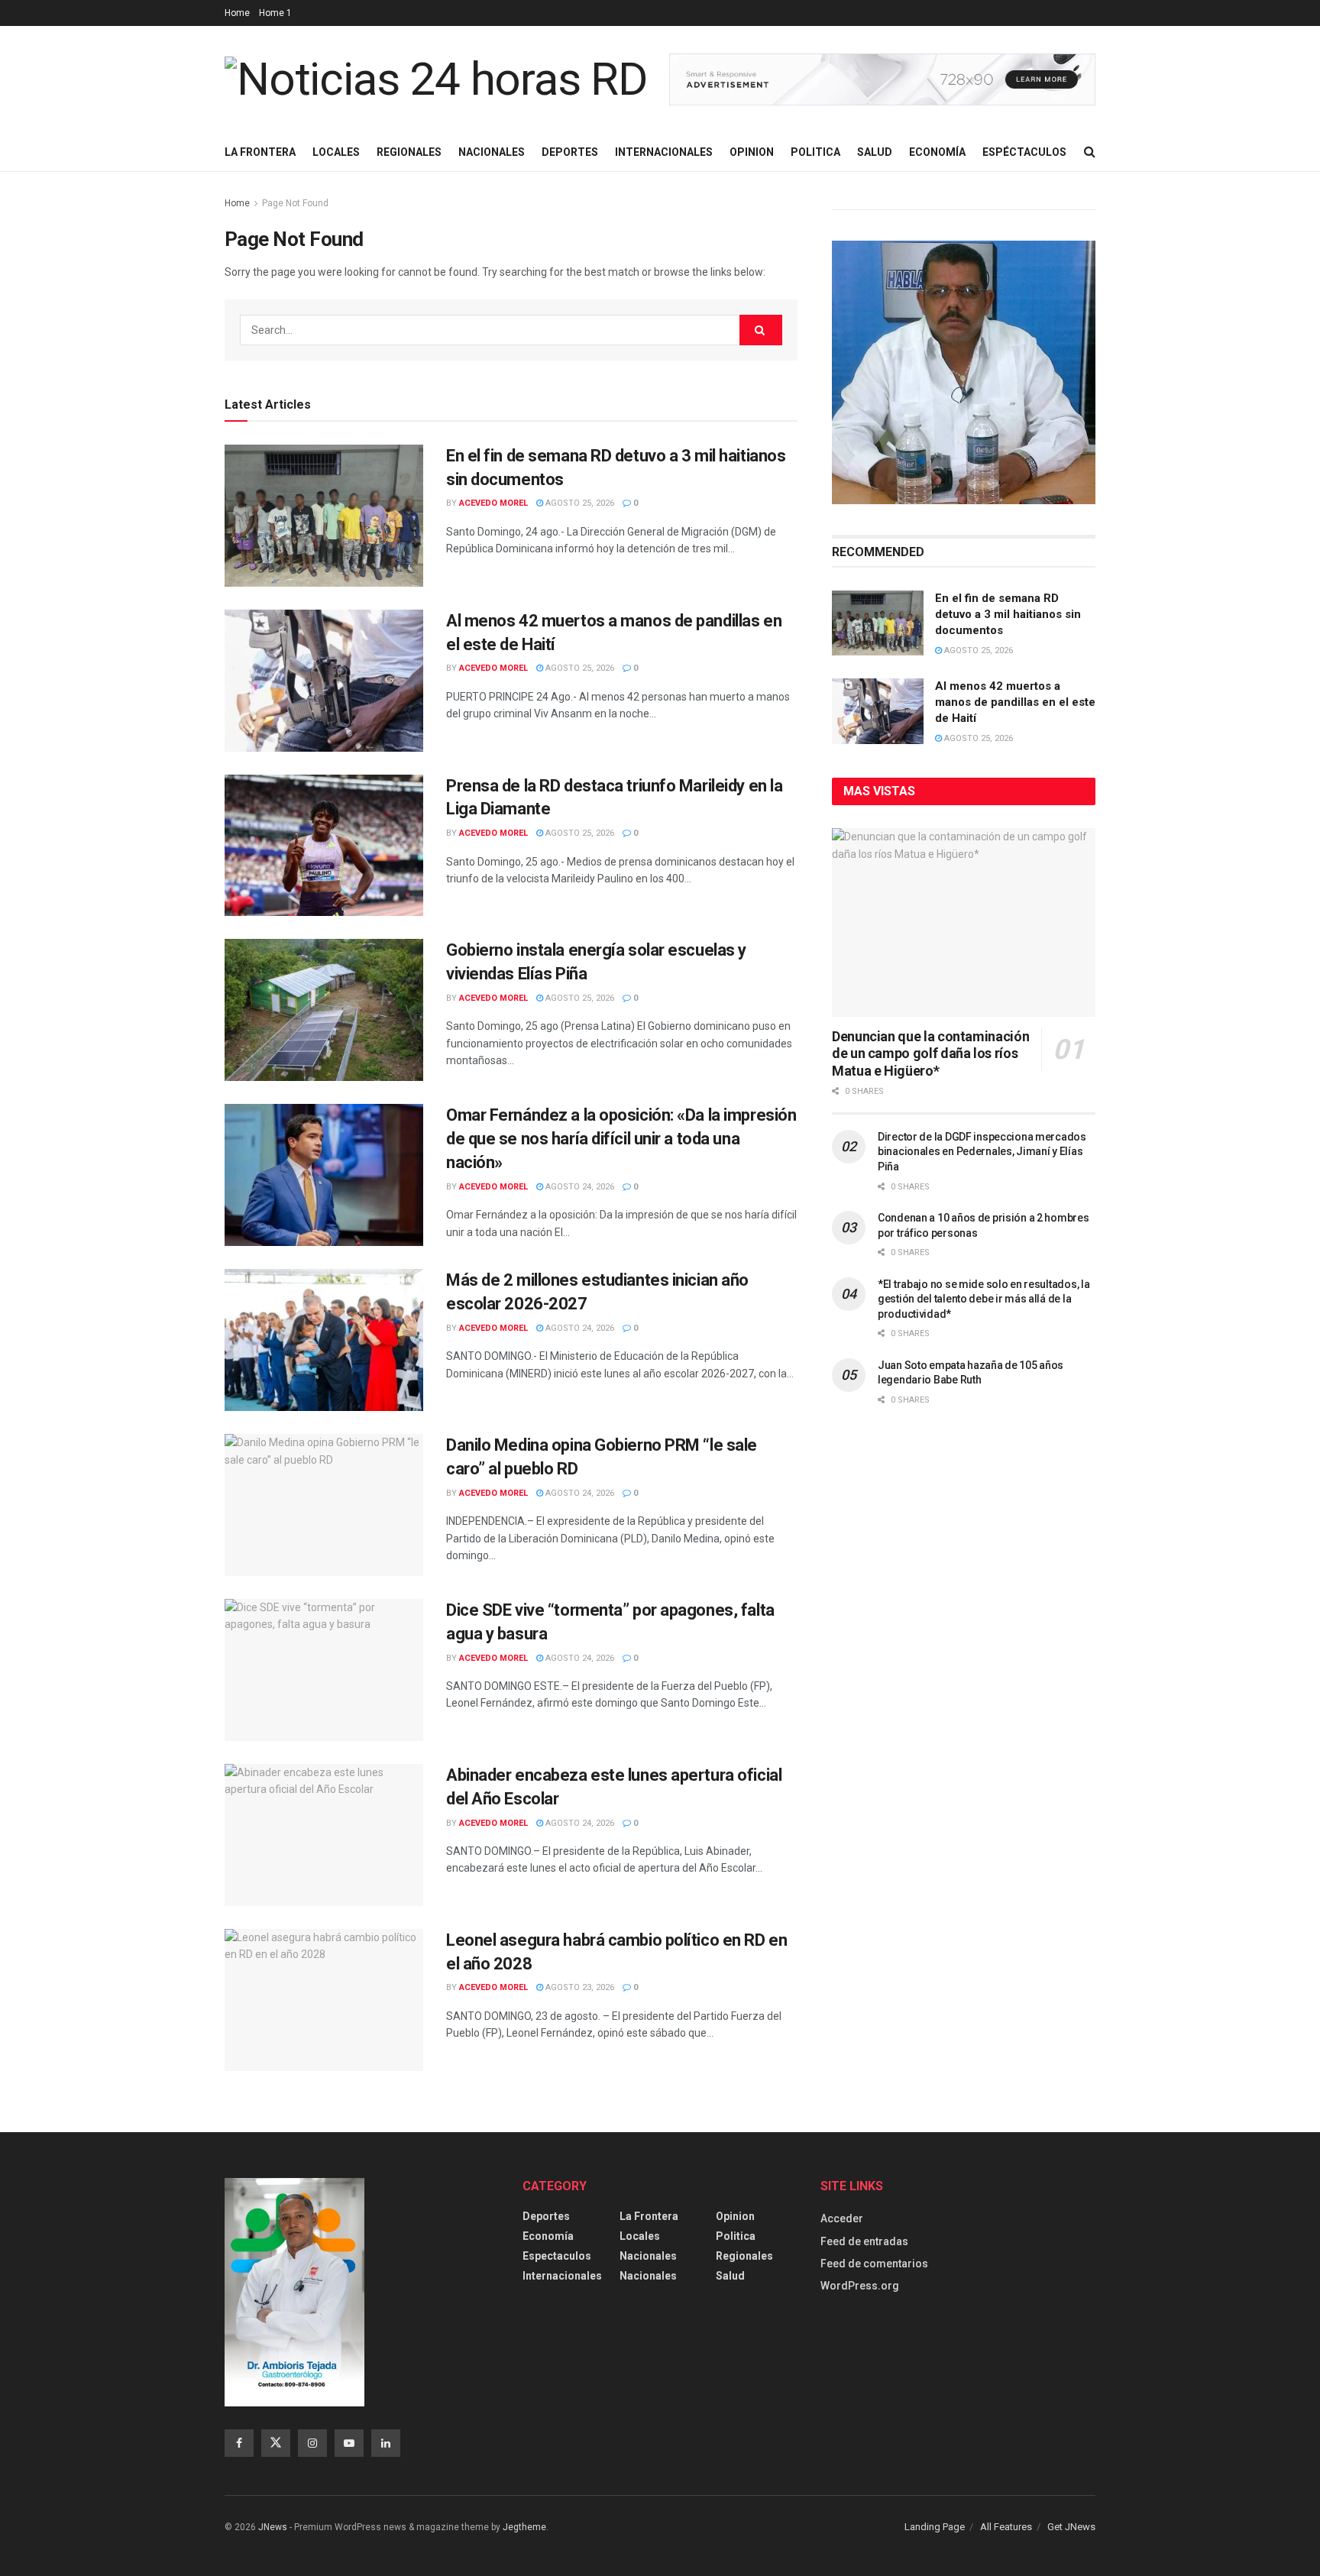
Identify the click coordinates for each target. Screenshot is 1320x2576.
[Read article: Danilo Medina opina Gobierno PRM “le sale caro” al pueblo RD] (324, 1505)
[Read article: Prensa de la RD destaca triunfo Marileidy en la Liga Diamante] (324, 846)
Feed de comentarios (874, 2264)
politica (736, 2236)
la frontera (649, 2216)
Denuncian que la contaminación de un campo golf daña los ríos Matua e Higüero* (930, 1053)
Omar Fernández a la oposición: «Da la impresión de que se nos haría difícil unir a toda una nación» (621, 1139)
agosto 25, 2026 (579, 503)
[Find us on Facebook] (239, 2443)
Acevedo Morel (493, 503)
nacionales (648, 2276)
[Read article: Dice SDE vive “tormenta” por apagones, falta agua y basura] (324, 1670)
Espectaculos (557, 2256)
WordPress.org (860, 2286)
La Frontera (260, 152)
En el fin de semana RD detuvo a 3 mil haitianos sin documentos (1008, 614)
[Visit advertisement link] (882, 80)
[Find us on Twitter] (276, 2443)
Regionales (409, 152)
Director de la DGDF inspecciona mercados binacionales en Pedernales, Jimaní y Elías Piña (982, 1152)
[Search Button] (1090, 152)
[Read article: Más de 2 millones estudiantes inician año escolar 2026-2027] (324, 1340)
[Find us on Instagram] (312, 2443)
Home (237, 13)
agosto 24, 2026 (579, 1187)
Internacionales (664, 152)
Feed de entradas (864, 2241)
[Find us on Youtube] (349, 2443)
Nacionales (492, 152)
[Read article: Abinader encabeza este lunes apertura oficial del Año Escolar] (324, 1835)
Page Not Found (295, 203)
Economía (937, 152)
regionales (744, 2256)
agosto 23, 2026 (579, 1987)
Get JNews (1071, 2527)
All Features (1006, 2527)
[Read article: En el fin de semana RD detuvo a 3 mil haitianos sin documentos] (324, 516)
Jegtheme (524, 2527)
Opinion (752, 152)
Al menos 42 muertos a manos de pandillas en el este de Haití (1015, 702)
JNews (273, 2527)
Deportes (570, 152)
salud (730, 2276)
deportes (546, 2216)
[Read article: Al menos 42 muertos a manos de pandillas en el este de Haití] (324, 681)
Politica (815, 152)
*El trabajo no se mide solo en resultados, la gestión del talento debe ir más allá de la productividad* (984, 1299)
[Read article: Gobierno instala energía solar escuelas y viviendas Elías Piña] (324, 1010)
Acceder (842, 2218)
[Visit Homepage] (436, 79)
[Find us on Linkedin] (386, 2443)
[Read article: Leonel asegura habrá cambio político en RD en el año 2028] (324, 2000)
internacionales (562, 2276)
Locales (336, 152)
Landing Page (935, 2527)
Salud (875, 152)
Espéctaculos (1024, 152)
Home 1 (275, 13)
